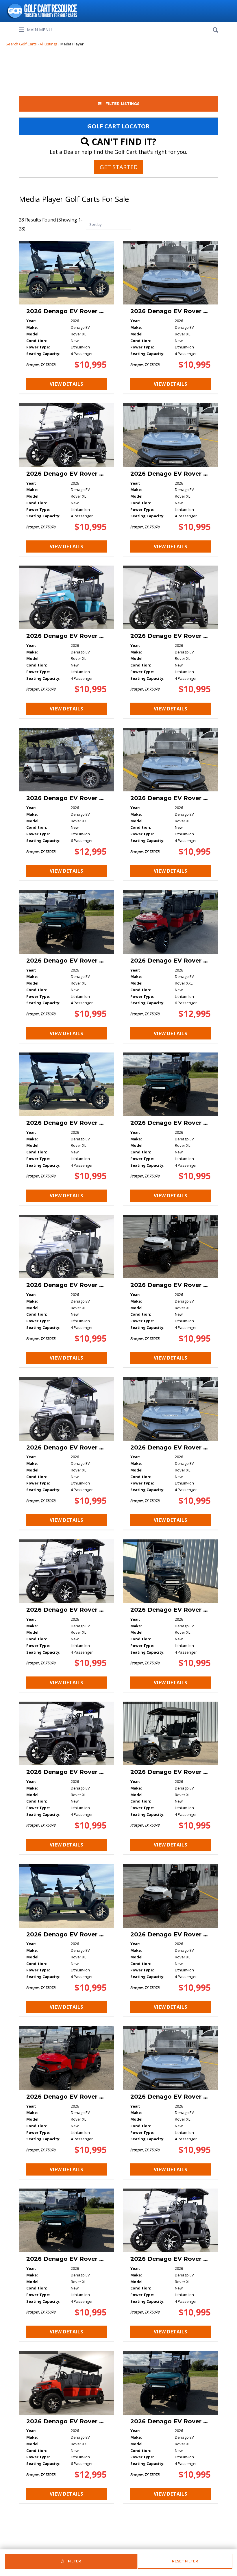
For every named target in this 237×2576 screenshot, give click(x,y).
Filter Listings (122, 104)
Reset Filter (185, 2561)
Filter (74, 2561)
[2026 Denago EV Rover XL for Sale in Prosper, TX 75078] (66, 317)
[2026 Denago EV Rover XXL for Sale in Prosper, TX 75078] (66, 804)
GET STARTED (119, 167)
